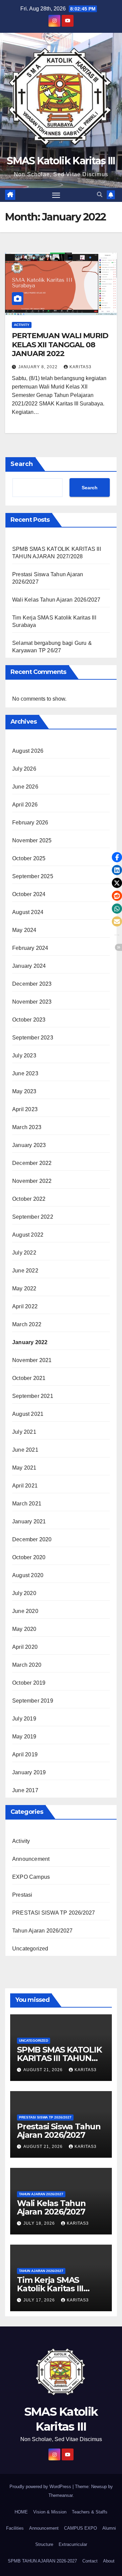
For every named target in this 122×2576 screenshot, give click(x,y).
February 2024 (30, 948)
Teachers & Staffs (90, 2512)
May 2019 (24, 1737)
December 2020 (32, 1539)
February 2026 (30, 823)
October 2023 (29, 1020)
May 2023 (24, 1091)
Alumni (109, 2528)
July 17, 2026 (40, 2300)
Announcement (31, 1859)
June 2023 (25, 1073)
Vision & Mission (50, 2512)
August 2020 (28, 1575)
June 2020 (25, 1611)
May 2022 (24, 1289)
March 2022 (27, 1324)
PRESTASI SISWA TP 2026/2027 (54, 1913)
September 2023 (33, 1038)
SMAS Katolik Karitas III (61, 161)
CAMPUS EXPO (80, 2528)
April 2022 (25, 1306)
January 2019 (29, 1772)
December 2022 (32, 1163)
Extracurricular (73, 2544)
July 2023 (24, 1056)
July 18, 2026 (40, 2223)
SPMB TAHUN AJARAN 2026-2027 (42, 2561)
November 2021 (32, 1360)
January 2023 (29, 1145)
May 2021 (24, 1468)
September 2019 (33, 1701)
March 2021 (27, 1504)
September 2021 (33, 1396)
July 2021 (24, 1432)
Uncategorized (30, 1949)
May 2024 (24, 930)
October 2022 (29, 1199)
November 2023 (32, 1002)
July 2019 (24, 1719)
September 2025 (33, 876)
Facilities (15, 2528)
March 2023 (27, 1127)
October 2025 (29, 858)
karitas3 (80, 367)
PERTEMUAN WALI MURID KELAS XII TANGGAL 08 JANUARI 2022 (60, 345)
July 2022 (24, 1253)
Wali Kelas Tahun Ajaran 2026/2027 (56, 600)
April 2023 (25, 1109)
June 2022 (25, 1271)
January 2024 (29, 966)
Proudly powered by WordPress (41, 2487)
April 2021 (25, 1486)
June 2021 (25, 1450)
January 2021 (29, 1521)
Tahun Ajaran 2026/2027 (42, 1931)
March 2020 (27, 1665)
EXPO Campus (31, 1877)
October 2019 (29, 1683)
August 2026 (28, 751)
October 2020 (29, 1557)
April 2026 (25, 805)
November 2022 (32, 1181)
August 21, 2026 (44, 2070)
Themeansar (60, 2495)
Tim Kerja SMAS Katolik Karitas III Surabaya (50, 2288)
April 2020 (25, 1647)
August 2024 (28, 912)
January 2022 (30, 1342)
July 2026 (24, 769)
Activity (22, 325)
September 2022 (33, 1217)
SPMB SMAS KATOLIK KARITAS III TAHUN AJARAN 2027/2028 (59, 2058)
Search (22, 464)
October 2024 (29, 894)
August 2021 (28, 1414)
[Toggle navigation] (56, 195)
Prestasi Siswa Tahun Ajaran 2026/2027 (59, 2131)
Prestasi (22, 1895)
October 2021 (29, 1378)
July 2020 (24, 1593)
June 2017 (25, 1790)
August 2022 (28, 1235)
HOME (21, 2512)
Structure (44, 2544)
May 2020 (24, 1629)
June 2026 (25, 787)
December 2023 (32, 984)
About (109, 2561)
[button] (100, 195)
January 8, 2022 (39, 367)
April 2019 (25, 1754)
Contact (90, 2561)
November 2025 (32, 840)
